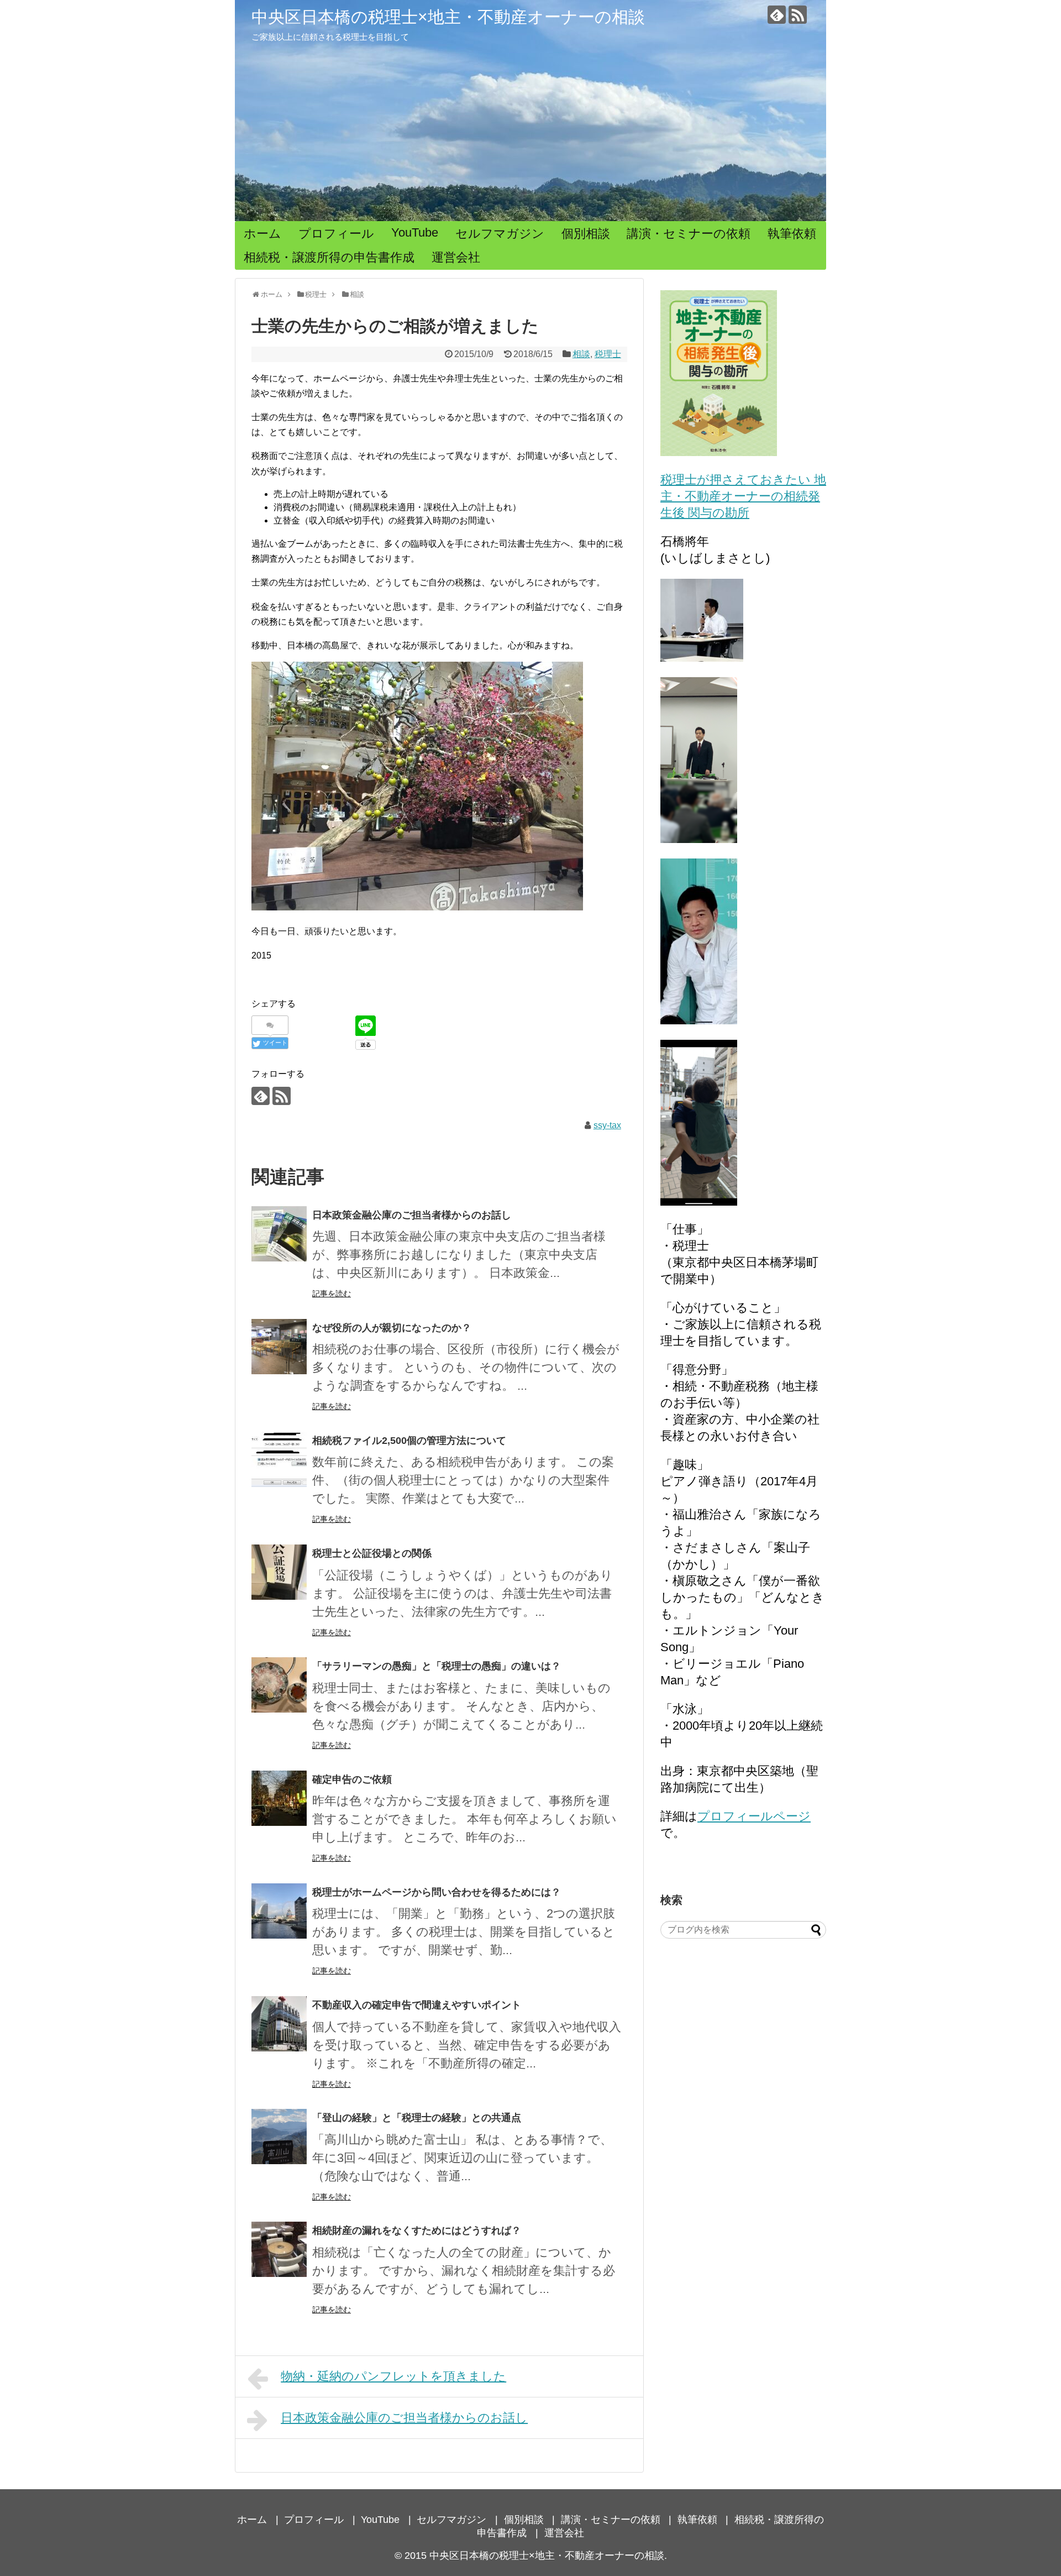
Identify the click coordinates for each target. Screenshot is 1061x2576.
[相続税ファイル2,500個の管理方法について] (279, 1459)
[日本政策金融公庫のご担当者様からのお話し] (279, 1234)
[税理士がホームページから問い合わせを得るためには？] (279, 1911)
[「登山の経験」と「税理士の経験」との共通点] (279, 2137)
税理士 (608, 354)
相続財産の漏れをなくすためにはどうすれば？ (417, 2231)
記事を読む (332, 1294)
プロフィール (336, 234)
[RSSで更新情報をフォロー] (798, 15)
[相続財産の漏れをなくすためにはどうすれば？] (279, 2249)
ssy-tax (607, 1125)
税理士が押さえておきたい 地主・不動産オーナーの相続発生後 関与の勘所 (743, 496)
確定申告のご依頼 (352, 1779)
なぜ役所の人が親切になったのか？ (392, 1328)
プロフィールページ (754, 1816)
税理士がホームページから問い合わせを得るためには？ (437, 1892)
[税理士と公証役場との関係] (279, 1572)
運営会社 (456, 257)
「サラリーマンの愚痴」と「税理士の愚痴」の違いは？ (437, 1666)
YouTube (415, 232)
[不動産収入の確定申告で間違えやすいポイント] (279, 2024)
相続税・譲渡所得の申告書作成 (329, 257)
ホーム (262, 234)
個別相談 (586, 234)
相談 (581, 354)
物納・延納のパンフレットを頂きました (393, 2376)
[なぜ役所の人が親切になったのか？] (279, 1347)
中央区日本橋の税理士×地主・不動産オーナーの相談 (448, 17)
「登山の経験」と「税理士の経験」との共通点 (417, 2118)
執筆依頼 (792, 234)
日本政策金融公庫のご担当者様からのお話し (412, 1215)
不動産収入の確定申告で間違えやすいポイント (417, 2005)
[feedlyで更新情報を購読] (777, 15)
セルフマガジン (500, 234)
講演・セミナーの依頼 (689, 234)
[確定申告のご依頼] (279, 1798)
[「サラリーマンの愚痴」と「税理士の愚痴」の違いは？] (279, 1685)
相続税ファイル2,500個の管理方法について (409, 1441)
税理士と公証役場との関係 (372, 1553)
